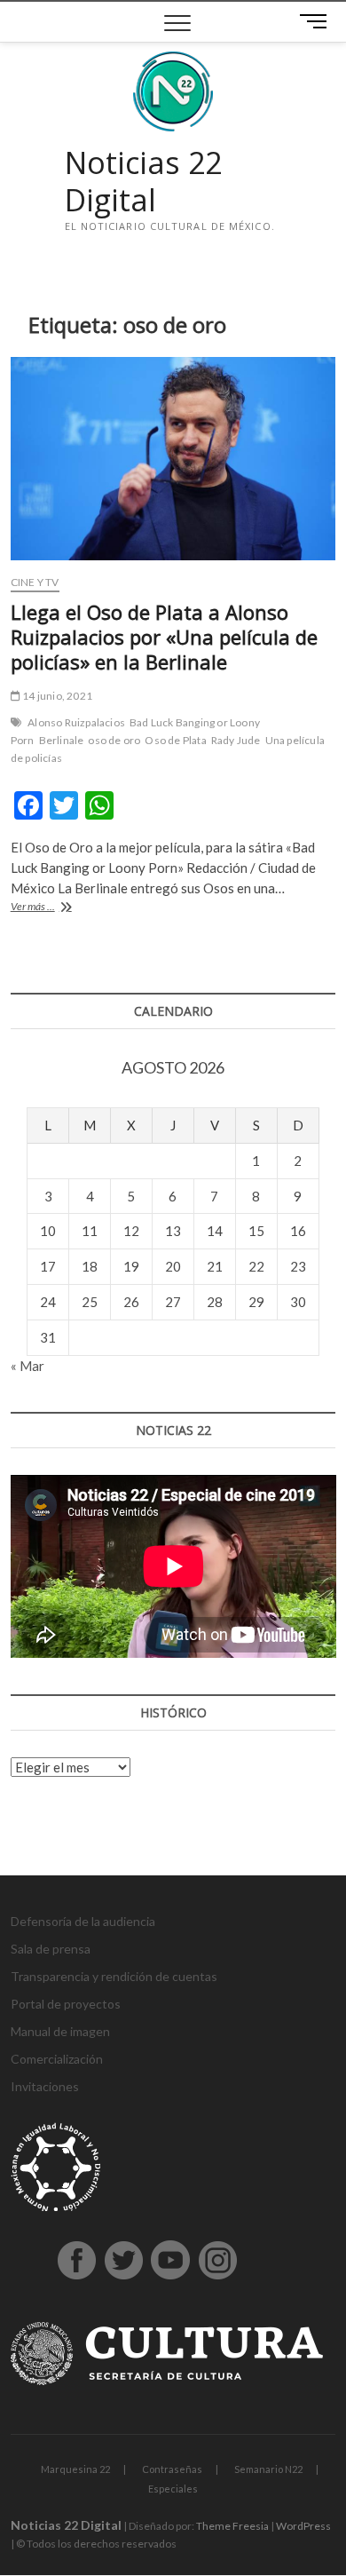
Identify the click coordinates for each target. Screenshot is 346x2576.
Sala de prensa (51, 1949)
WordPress (303, 2526)
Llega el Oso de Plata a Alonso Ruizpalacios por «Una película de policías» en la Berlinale (164, 637)
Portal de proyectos (66, 2004)
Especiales (173, 2489)
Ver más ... (59, 908)
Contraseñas (172, 2469)
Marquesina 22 (75, 2469)
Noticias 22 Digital (143, 182)
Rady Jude (236, 740)
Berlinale (62, 740)
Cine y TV (35, 582)
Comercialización (57, 2059)
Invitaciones (45, 2086)
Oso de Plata (175, 740)
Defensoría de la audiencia (83, 1921)
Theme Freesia (232, 2526)
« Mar (28, 1366)
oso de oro (114, 740)
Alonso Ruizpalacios (76, 722)
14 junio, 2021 (56, 696)
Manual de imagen (60, 2031)
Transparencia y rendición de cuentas (114, 1976)
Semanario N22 (268, 2469)
